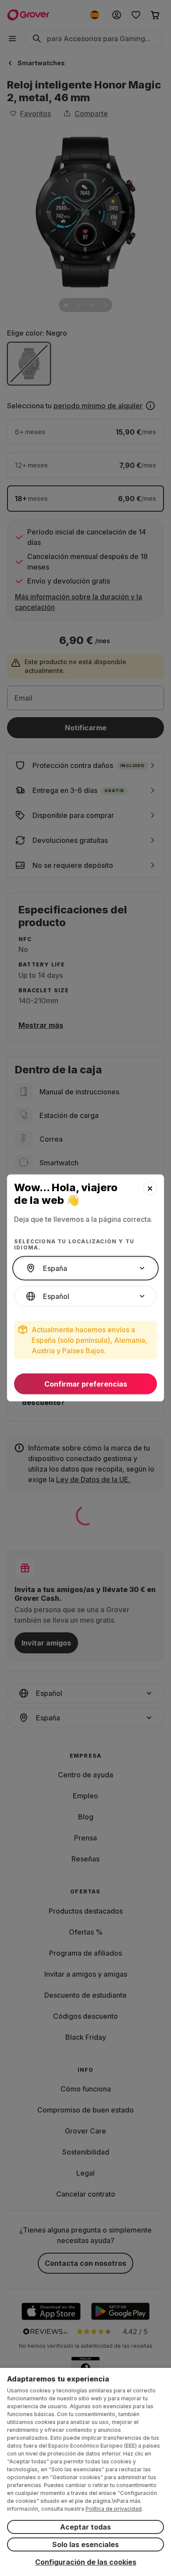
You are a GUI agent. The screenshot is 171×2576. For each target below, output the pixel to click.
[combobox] (85, 1268)
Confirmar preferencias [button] (86, 1384)
